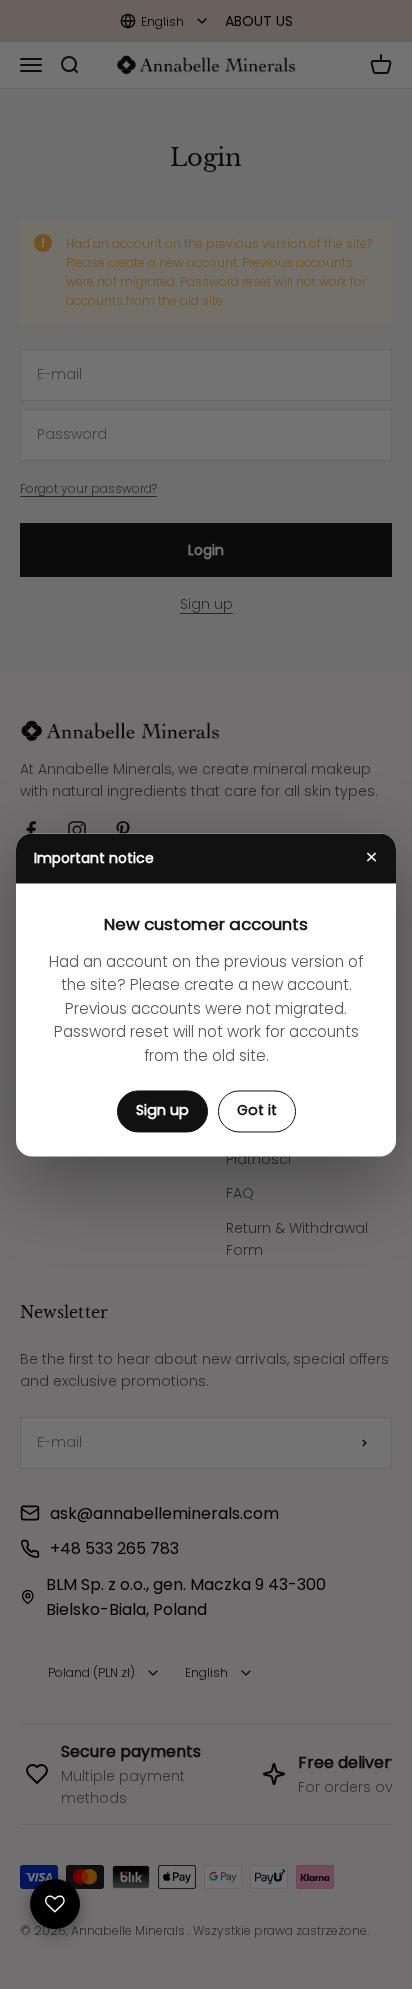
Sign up (162, 1111)
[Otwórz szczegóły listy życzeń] (55, 1904)
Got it (257, 1111)
